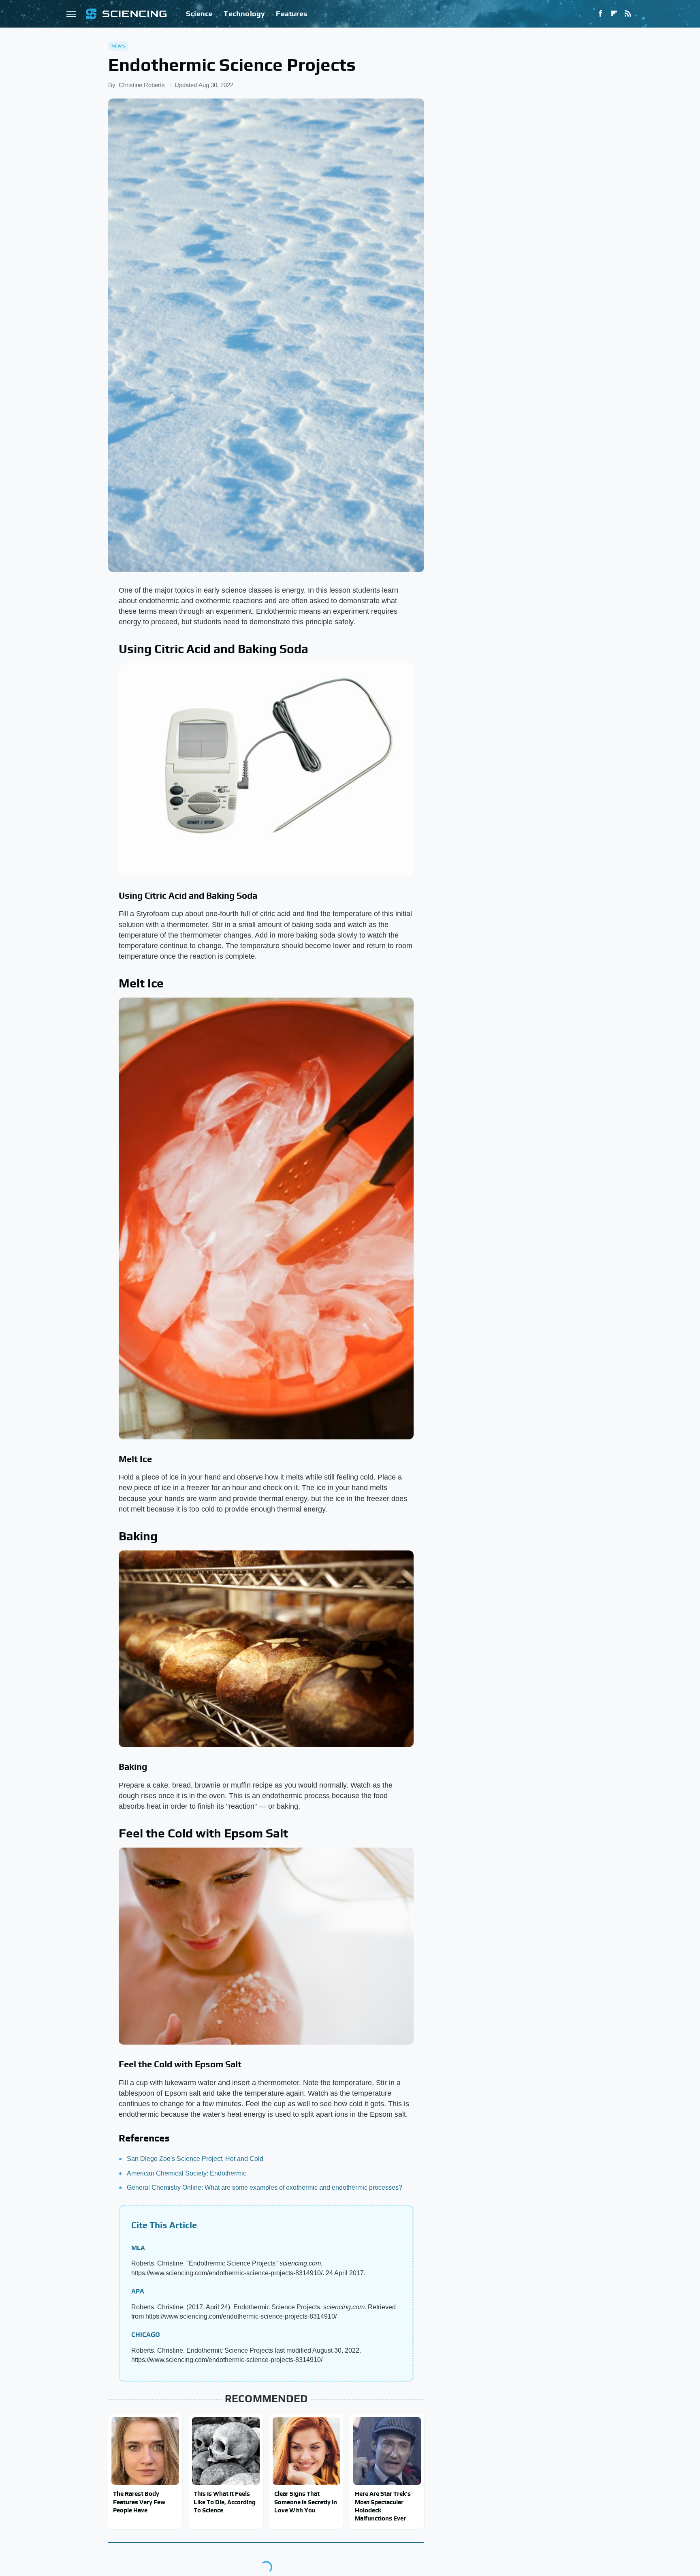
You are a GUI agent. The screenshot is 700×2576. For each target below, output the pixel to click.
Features (291, 14)
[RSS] (628, 14)
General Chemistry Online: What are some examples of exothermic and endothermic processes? (265, 2187)
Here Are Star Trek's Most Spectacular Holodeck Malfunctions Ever (383, 2506)
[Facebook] (600, 14)
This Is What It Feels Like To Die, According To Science (225, 2502)
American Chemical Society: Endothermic (187, 2173)
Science (199, 14)
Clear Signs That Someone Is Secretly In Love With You (306, 2502)
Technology (244, 14)
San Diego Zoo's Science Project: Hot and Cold (195, 2159)
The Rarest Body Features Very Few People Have (139, 2502)
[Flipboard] (614, 14)
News (118, 46)
